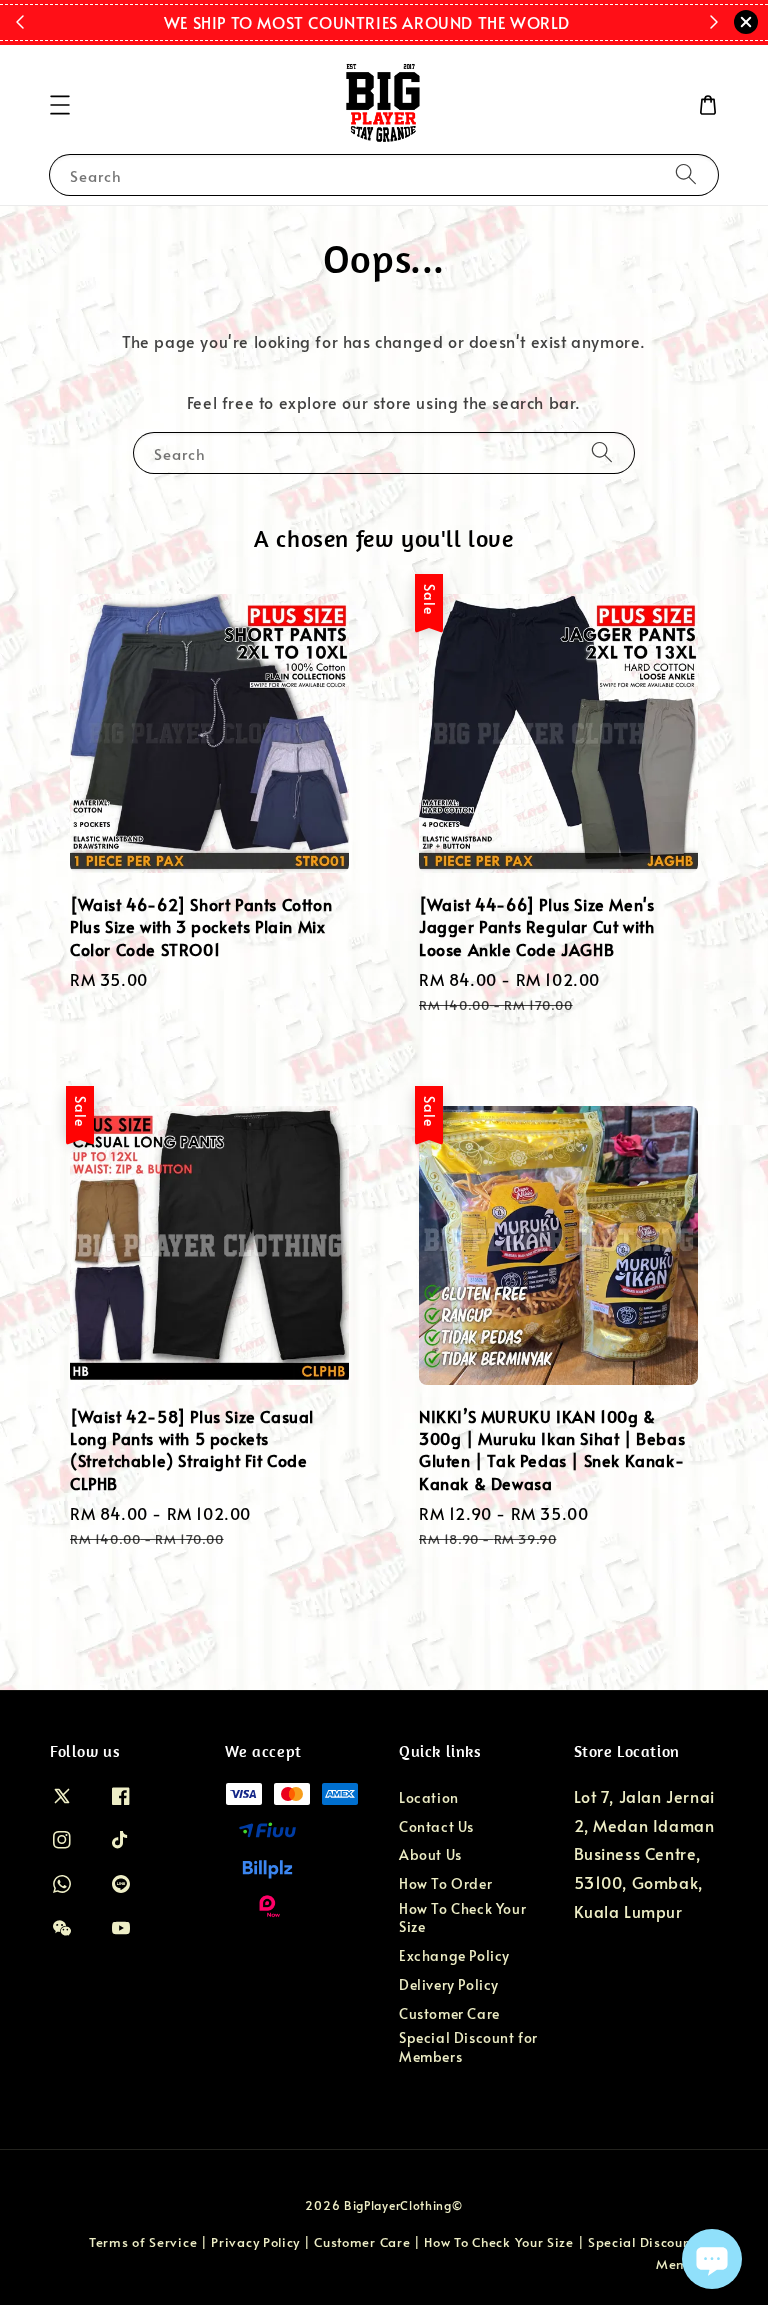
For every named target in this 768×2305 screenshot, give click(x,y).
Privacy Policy (255, 2242)
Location (429, 1798)
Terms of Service (143, 2242)
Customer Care (449, 2013)
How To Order (445, 1883)
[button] (60, 105)
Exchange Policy (454, 1955)
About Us (430, 1854)
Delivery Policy (449, 1984)
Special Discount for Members (468, 2046)
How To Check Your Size (462, 1917)
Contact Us (436, 1826)
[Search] (686, 174)
